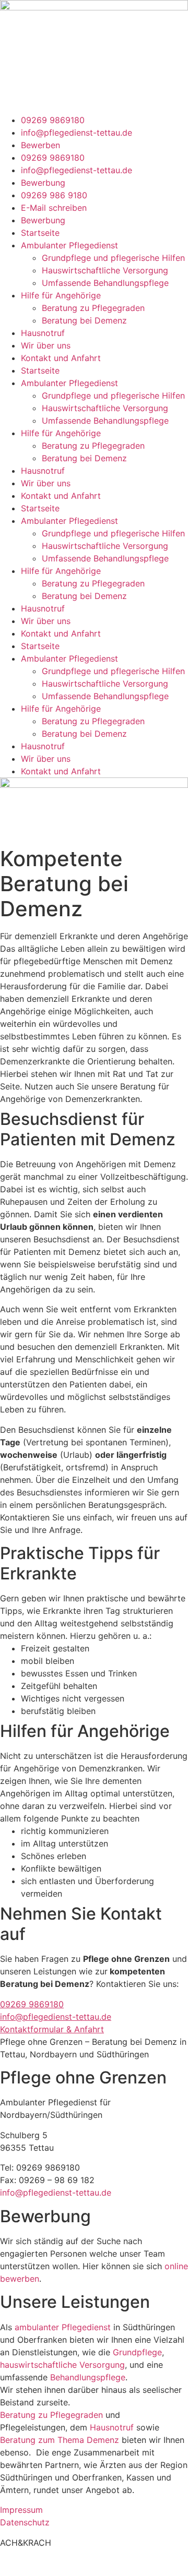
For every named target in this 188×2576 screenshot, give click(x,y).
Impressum (21, 2510)
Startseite (40, 233)
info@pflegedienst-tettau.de (56, 2192)
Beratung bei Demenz (84, 320)
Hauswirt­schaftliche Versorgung (105, 270)
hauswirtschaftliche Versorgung (62, 2365)
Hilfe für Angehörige (61, 295)
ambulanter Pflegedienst (63, 2327)
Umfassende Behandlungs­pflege (105, 283)
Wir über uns (46, 345)
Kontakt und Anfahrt (61, 358)
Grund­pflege (137, 2352)
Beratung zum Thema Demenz (60, 2440)
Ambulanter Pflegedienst (69, 245)
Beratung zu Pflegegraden (93, 308)
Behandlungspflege (88, 2377)
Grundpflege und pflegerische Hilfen (113, 258)
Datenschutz (25, 2522)
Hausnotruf (43, 333)
